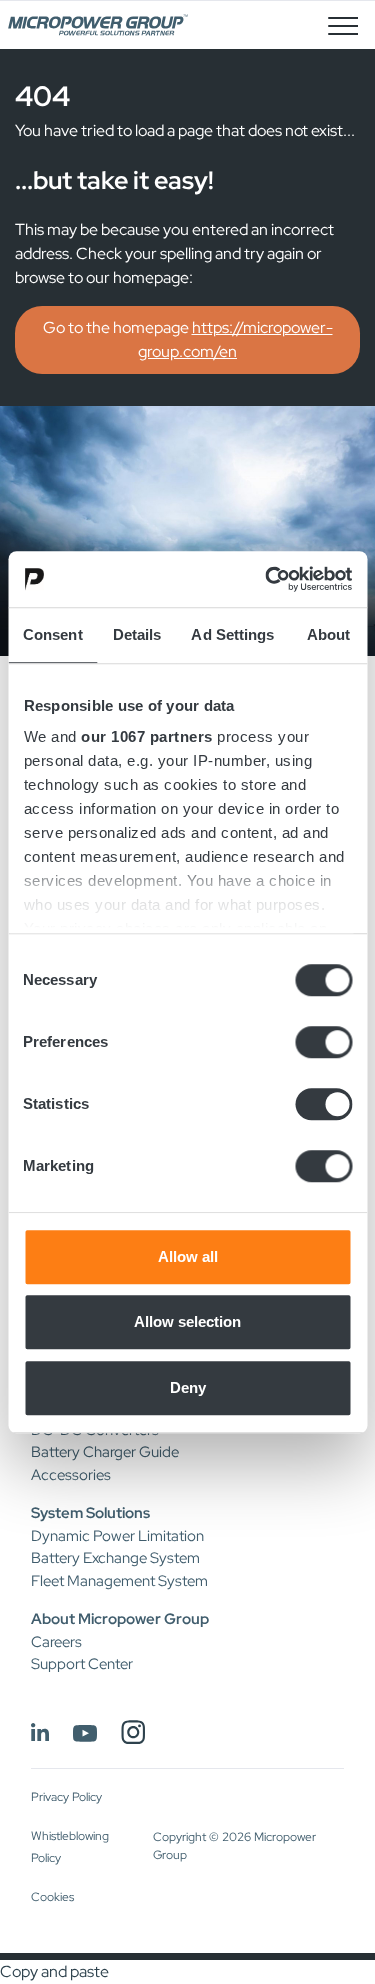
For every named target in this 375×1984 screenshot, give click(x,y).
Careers (56, 1642)
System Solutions (90, 1513)
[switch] (323, 1042)
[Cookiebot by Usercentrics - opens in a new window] (267, 579)
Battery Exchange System (115, 1558)
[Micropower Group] (98, 25)
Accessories (71, 1475)
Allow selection (187, 1321)
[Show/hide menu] (343, 25)
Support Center (82, 1664)
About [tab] (329, 634)
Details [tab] (137, 634)
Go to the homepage (188, 339)
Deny (188, 1387)
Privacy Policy (66, 1797)
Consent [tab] (53, 634)
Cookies (52, 1897)
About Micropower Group (120, 1619)
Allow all (188, 1256)
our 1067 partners (147, 736)
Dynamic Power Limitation (117, 1536)
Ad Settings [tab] (232, 634)
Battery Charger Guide (105, 1452)
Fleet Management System (119, 1581)
